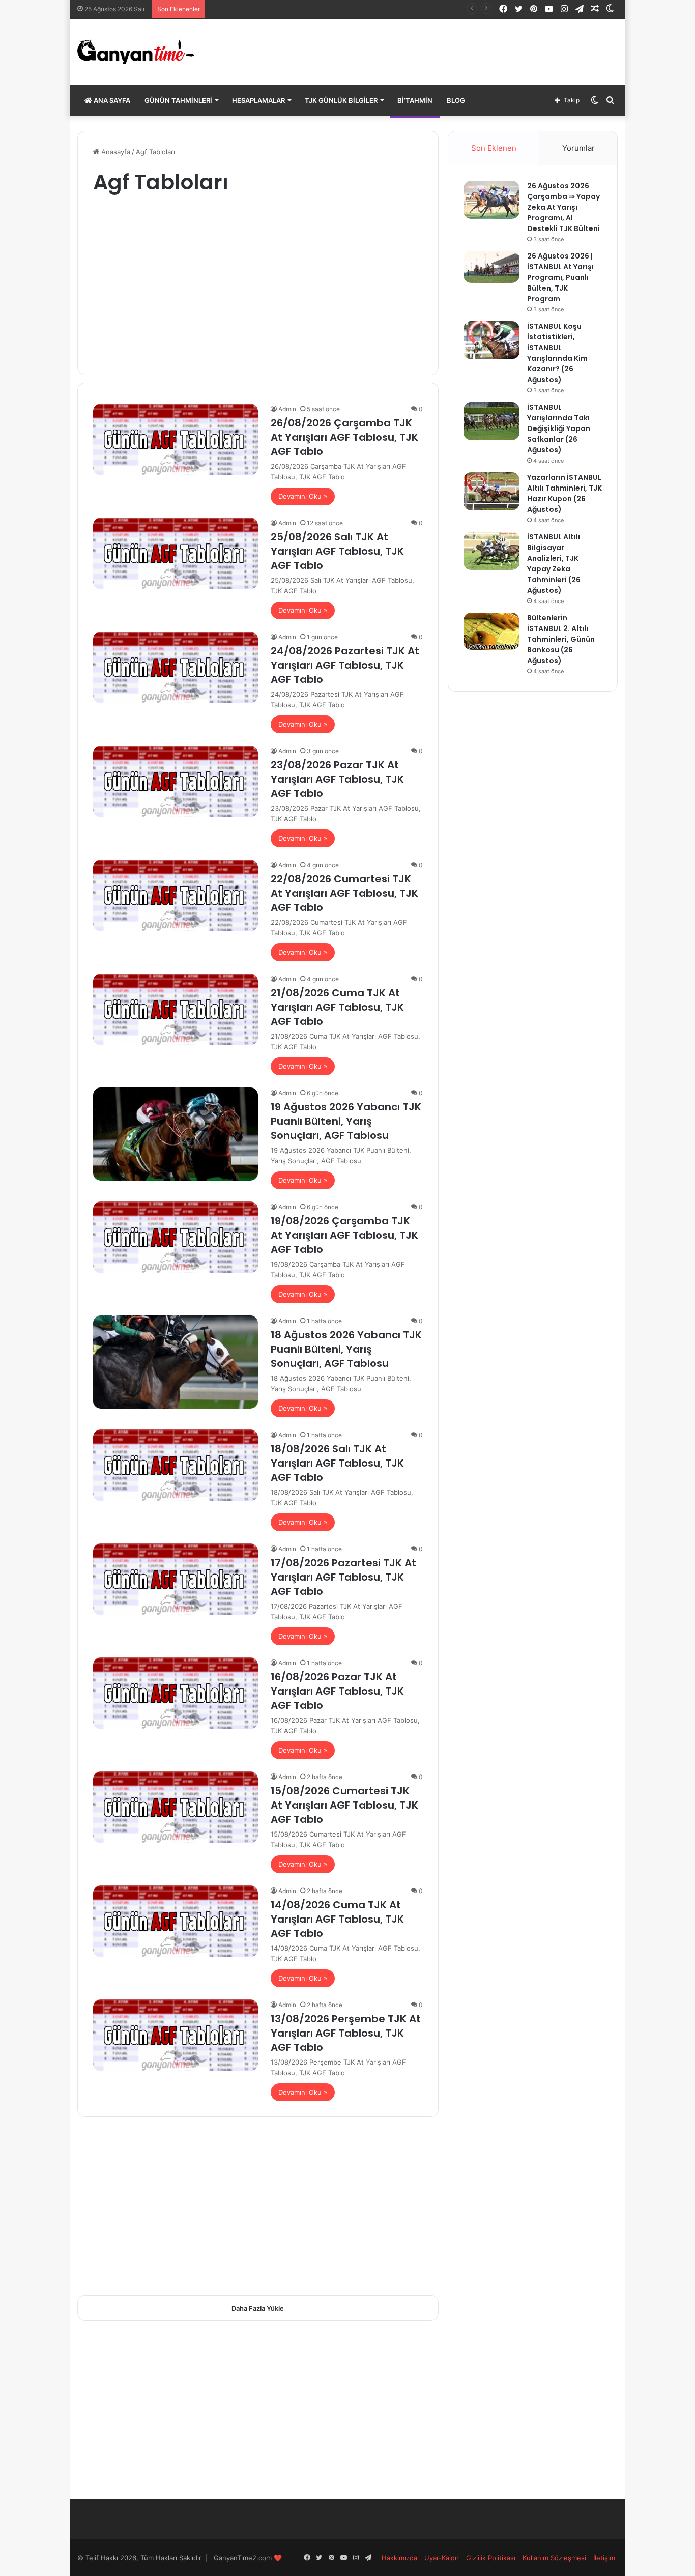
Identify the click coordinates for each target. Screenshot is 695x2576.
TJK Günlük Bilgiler (341, 100)
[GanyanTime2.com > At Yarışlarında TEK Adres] (136, 52)
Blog (456, 100)
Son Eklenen (494, 148)
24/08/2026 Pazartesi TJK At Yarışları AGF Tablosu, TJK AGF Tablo (345, 665)
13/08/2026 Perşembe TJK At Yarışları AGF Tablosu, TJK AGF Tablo (346, 2033)
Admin (287, 409)
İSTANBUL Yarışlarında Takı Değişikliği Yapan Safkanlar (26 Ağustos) (317, 9)
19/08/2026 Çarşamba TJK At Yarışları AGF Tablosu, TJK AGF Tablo (344, 1235)
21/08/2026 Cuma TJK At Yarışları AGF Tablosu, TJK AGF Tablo (337, 1007)
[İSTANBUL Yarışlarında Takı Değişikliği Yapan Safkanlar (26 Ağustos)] (491, 421)
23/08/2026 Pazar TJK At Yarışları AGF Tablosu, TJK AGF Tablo (337, 779)
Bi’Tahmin (415, 100)
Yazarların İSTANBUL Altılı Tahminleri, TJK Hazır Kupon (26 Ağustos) (564, 493)
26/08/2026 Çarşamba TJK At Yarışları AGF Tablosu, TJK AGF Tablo (344, 437)
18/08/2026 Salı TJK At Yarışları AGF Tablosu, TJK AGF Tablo (337, 1463)
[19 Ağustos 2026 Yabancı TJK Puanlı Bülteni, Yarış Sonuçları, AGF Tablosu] (176, 1134)
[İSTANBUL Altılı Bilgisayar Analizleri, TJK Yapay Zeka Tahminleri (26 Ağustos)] (491, 551)
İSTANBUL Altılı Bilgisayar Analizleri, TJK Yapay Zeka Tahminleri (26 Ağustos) (554, 564)
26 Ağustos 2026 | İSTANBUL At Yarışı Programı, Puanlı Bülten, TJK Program (560, 277)
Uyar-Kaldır (442, 2558)
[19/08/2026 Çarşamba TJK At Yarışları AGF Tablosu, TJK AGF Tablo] (176, 1237)
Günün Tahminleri (178, 100)
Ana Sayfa (111, 100)
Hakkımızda (399, 2558)
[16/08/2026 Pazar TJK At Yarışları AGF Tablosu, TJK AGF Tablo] (176, 1693)
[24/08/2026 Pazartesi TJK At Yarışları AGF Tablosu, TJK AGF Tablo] (176, 667)
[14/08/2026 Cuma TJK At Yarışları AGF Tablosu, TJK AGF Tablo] (176, 1921)
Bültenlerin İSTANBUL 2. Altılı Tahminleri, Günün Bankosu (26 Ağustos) (561, 639)
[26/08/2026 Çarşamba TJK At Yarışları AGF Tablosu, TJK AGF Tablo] (176, 439)
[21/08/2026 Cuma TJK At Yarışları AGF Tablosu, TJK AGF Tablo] (176, 1009)
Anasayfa (115, 152)
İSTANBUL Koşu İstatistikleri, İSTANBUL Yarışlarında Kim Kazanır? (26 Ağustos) (557, 353)
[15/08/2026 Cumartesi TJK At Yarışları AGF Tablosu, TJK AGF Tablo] (176, 1807)
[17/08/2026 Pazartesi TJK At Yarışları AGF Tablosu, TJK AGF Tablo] (176, 1579)
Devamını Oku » (303, 496)
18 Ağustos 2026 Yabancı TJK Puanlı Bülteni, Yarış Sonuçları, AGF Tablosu (346, 1349)
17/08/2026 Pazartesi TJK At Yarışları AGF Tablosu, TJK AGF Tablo (343, 1577)
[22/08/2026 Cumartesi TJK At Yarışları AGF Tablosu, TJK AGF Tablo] (176, 895)
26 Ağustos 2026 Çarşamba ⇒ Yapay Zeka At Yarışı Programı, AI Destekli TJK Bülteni (563, 207)
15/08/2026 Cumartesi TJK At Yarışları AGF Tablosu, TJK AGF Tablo (344, 1805)
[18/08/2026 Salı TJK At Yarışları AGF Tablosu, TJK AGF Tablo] (176, 1465)
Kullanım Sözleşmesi (554, 2558)
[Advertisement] (258, 278)
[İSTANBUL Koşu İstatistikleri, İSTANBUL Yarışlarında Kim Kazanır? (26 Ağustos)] (491, 340)
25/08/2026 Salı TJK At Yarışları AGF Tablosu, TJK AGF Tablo (337, 551)
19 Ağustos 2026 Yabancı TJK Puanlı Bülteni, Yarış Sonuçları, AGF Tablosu (346, 1121)
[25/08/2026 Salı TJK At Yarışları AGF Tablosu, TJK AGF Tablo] (176, 553)
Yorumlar (578, 148)
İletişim (604, 2558)
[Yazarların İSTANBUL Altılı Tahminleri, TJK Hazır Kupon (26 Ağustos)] (491, 491)
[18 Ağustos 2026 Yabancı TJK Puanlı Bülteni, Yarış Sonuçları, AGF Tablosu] (176, 1362)
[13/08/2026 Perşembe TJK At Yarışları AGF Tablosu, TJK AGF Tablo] (176, 2035)
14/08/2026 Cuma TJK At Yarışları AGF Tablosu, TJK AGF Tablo (337, 1919)
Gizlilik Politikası (491, 2558)
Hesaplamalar (258, 100)
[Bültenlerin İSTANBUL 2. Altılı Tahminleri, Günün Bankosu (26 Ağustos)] (491, 631)
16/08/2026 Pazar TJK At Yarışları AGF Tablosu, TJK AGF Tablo (337, 1691)
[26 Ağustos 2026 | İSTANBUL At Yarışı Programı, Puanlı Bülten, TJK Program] (491, 267)
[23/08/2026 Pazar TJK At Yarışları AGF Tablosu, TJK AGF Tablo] (176, 781)
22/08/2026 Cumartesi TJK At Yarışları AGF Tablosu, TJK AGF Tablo (344, 893)
